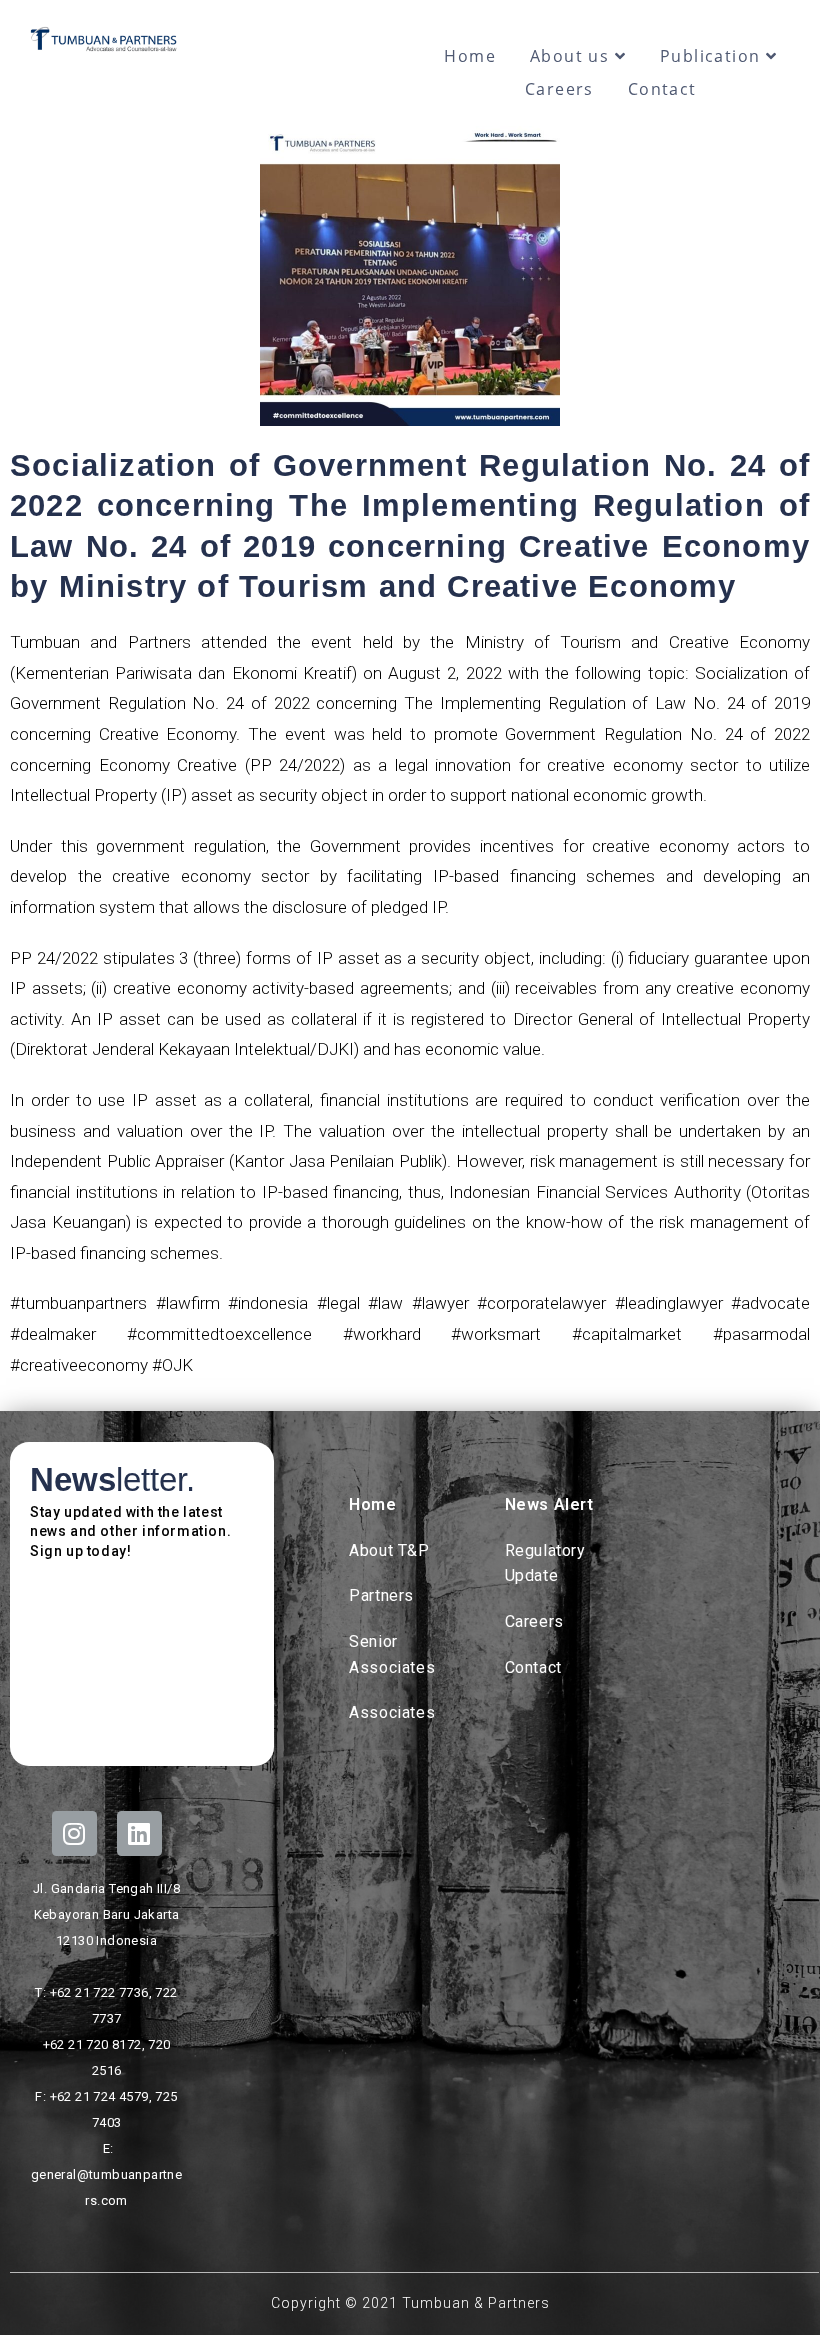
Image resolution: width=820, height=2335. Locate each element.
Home (470, 56)
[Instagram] (74, 1833)
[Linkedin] (139, 1833)
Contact (662, 89)
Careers (559, 89)
